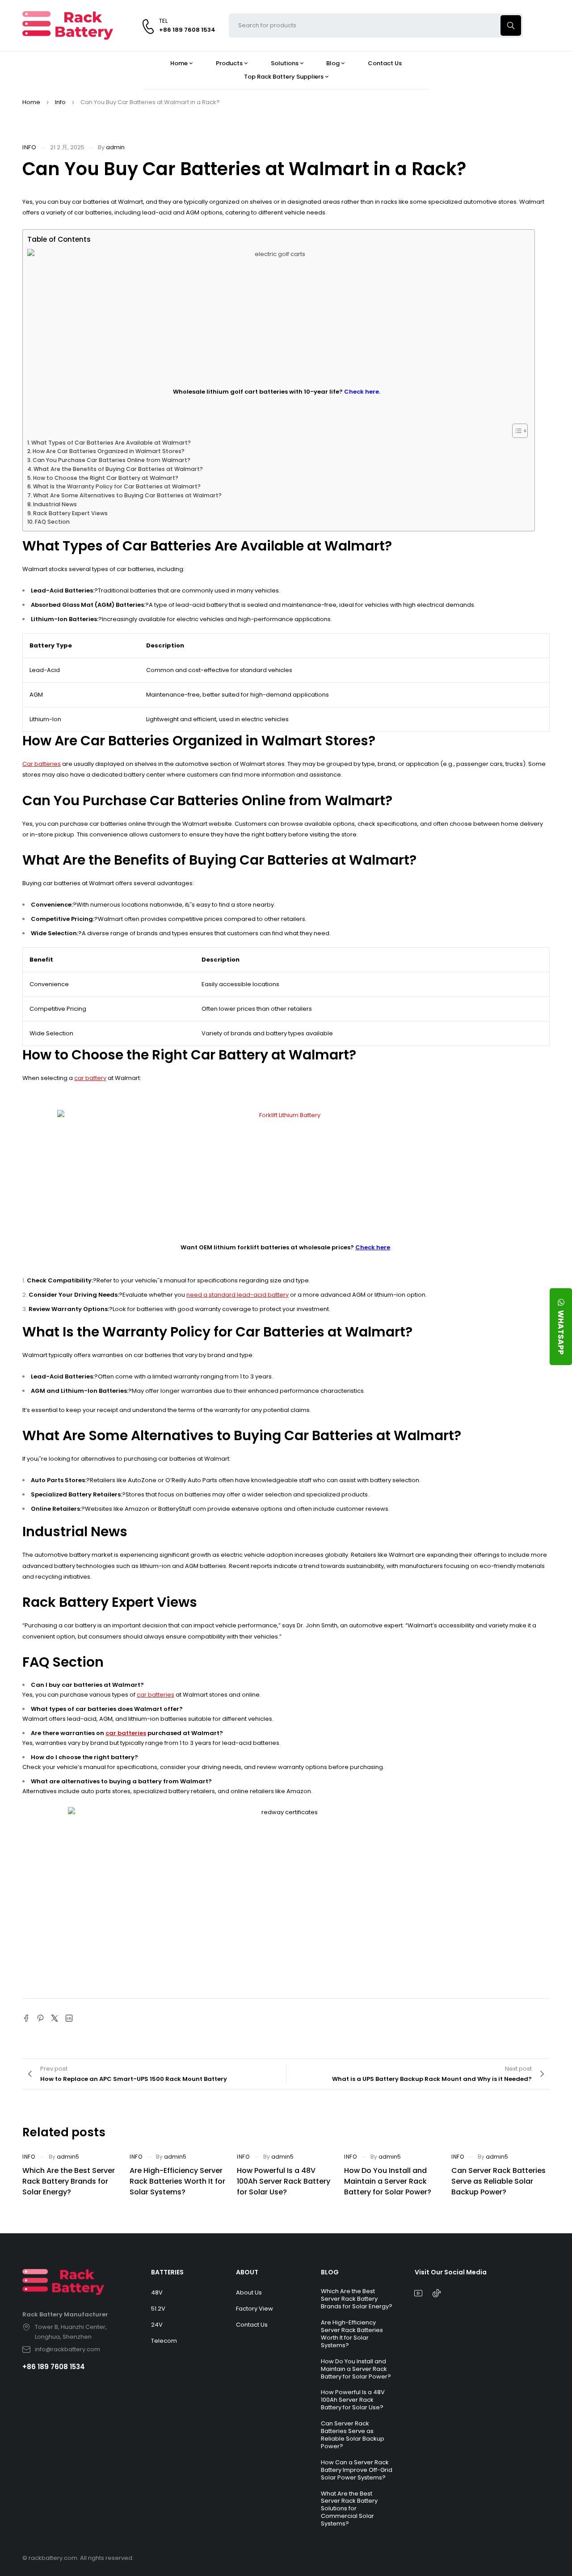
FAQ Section (52, 522)
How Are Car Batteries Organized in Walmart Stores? (109, 451)
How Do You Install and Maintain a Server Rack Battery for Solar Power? (388, 2181)
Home (31, 102)
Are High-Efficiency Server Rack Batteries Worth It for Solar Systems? (177, 2181)
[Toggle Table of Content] (515, 431)
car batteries (156, 1695)
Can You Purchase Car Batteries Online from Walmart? (111, 460)
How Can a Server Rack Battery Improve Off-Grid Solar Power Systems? (357, 2470)
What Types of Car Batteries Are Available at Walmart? (111, 443)
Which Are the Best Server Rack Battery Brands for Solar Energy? (69, 2181)
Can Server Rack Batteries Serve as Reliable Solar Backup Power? (498, 2181)
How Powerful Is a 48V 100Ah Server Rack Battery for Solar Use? (284, 2181)
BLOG (330, 2272)
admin (115, 147)
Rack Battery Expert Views (70, 513)
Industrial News (55, 504)
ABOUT (247, 2272)
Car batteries (42, 764)
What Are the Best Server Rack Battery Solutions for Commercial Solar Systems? (349, 2509)
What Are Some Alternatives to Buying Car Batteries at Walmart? (127, 495)
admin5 (68, 2157)
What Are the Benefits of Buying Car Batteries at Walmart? (118, 469)
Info (60, 102)
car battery (90, 1078)
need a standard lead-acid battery (238, 1295)
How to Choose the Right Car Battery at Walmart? (106, 478)
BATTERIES (167, 2272)
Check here (373, 1247)
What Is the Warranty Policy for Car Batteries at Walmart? (117, 486)
